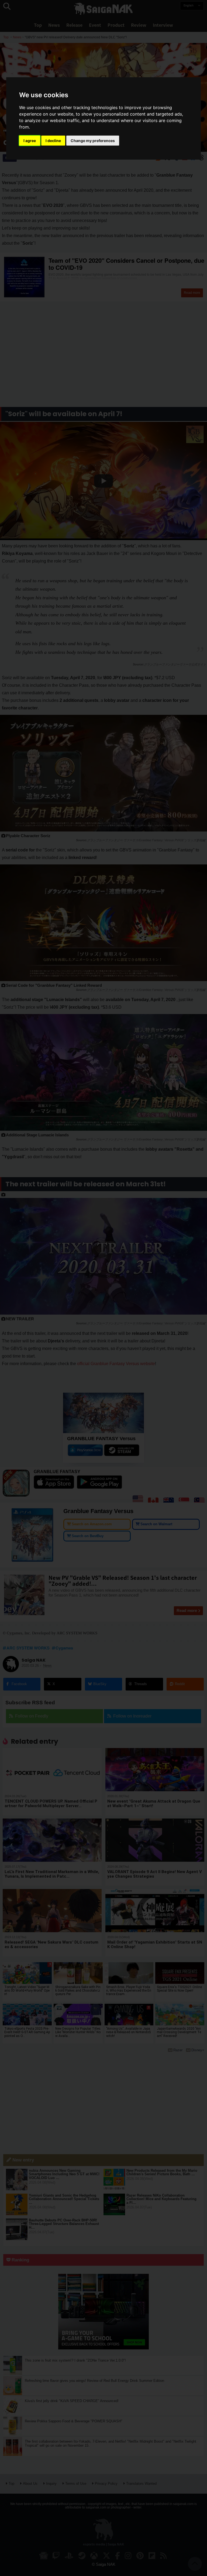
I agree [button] (30, 141)
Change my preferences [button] (93, 141)
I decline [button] (53, 141)
